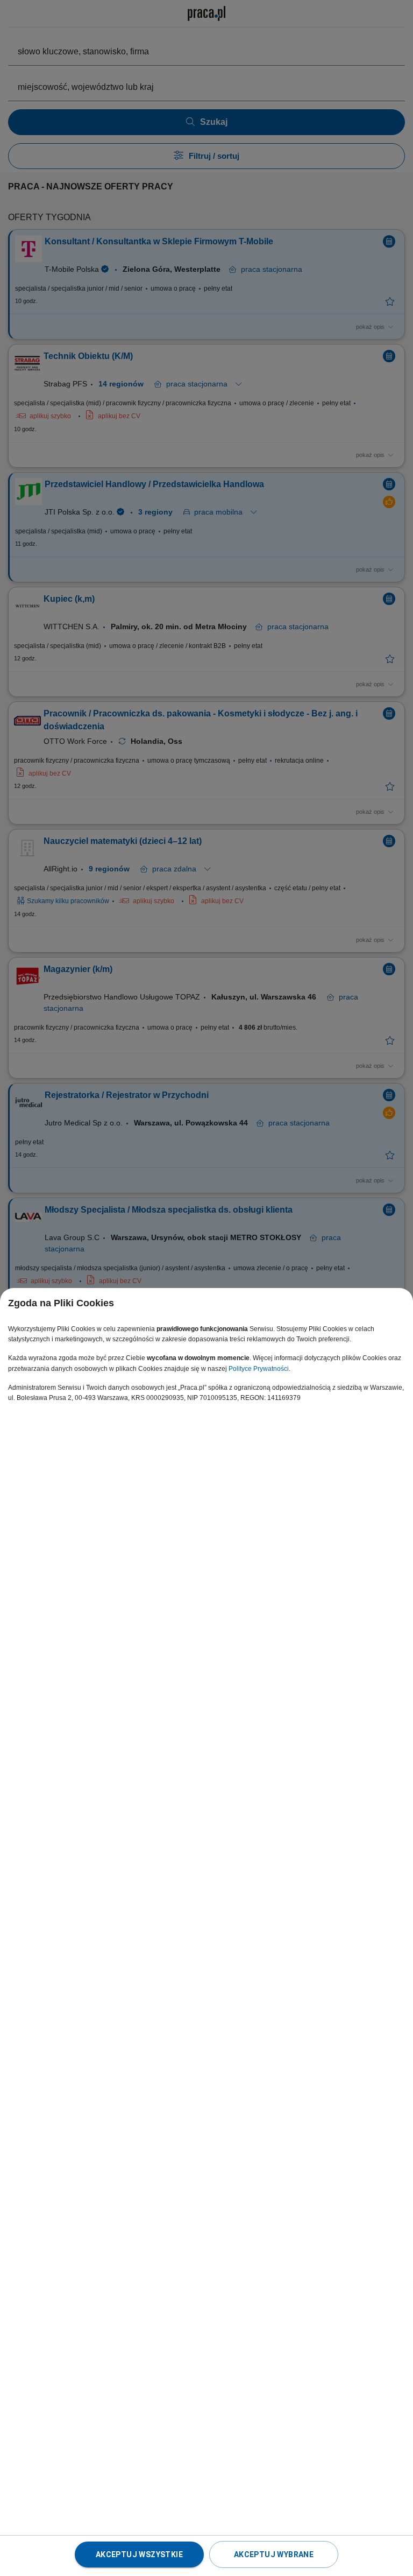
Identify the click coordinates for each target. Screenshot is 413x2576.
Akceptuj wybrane (274, 2554)
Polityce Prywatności (259, 1369)
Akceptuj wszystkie (139, 2554)
